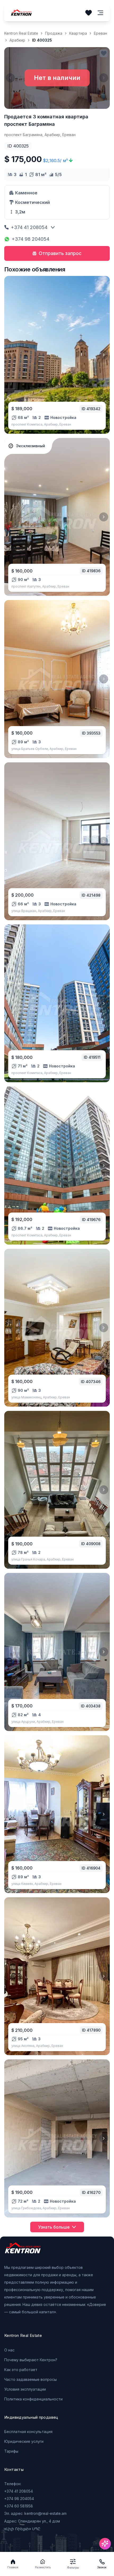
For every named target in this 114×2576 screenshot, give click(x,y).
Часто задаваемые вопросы (30, 2379)
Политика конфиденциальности (33, 2399)
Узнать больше (54, 2227)
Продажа (54, 33)
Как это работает (21, 2370)
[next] (104, 355)
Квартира (78, 33)
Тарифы (11, 2451)
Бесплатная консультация (28, 2432)
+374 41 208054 (29, 227)
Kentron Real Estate (21, 33)
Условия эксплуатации (25, 2389)
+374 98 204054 (30, 239)
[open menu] (100, 13)
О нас (9, 2350)
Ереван (100, 33)
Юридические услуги (24, 2441)
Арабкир (17, 40)
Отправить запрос (60, 253)
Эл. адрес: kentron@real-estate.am (35, 2513)
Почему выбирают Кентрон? (31, 2360)
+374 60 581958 (19, 2506)
